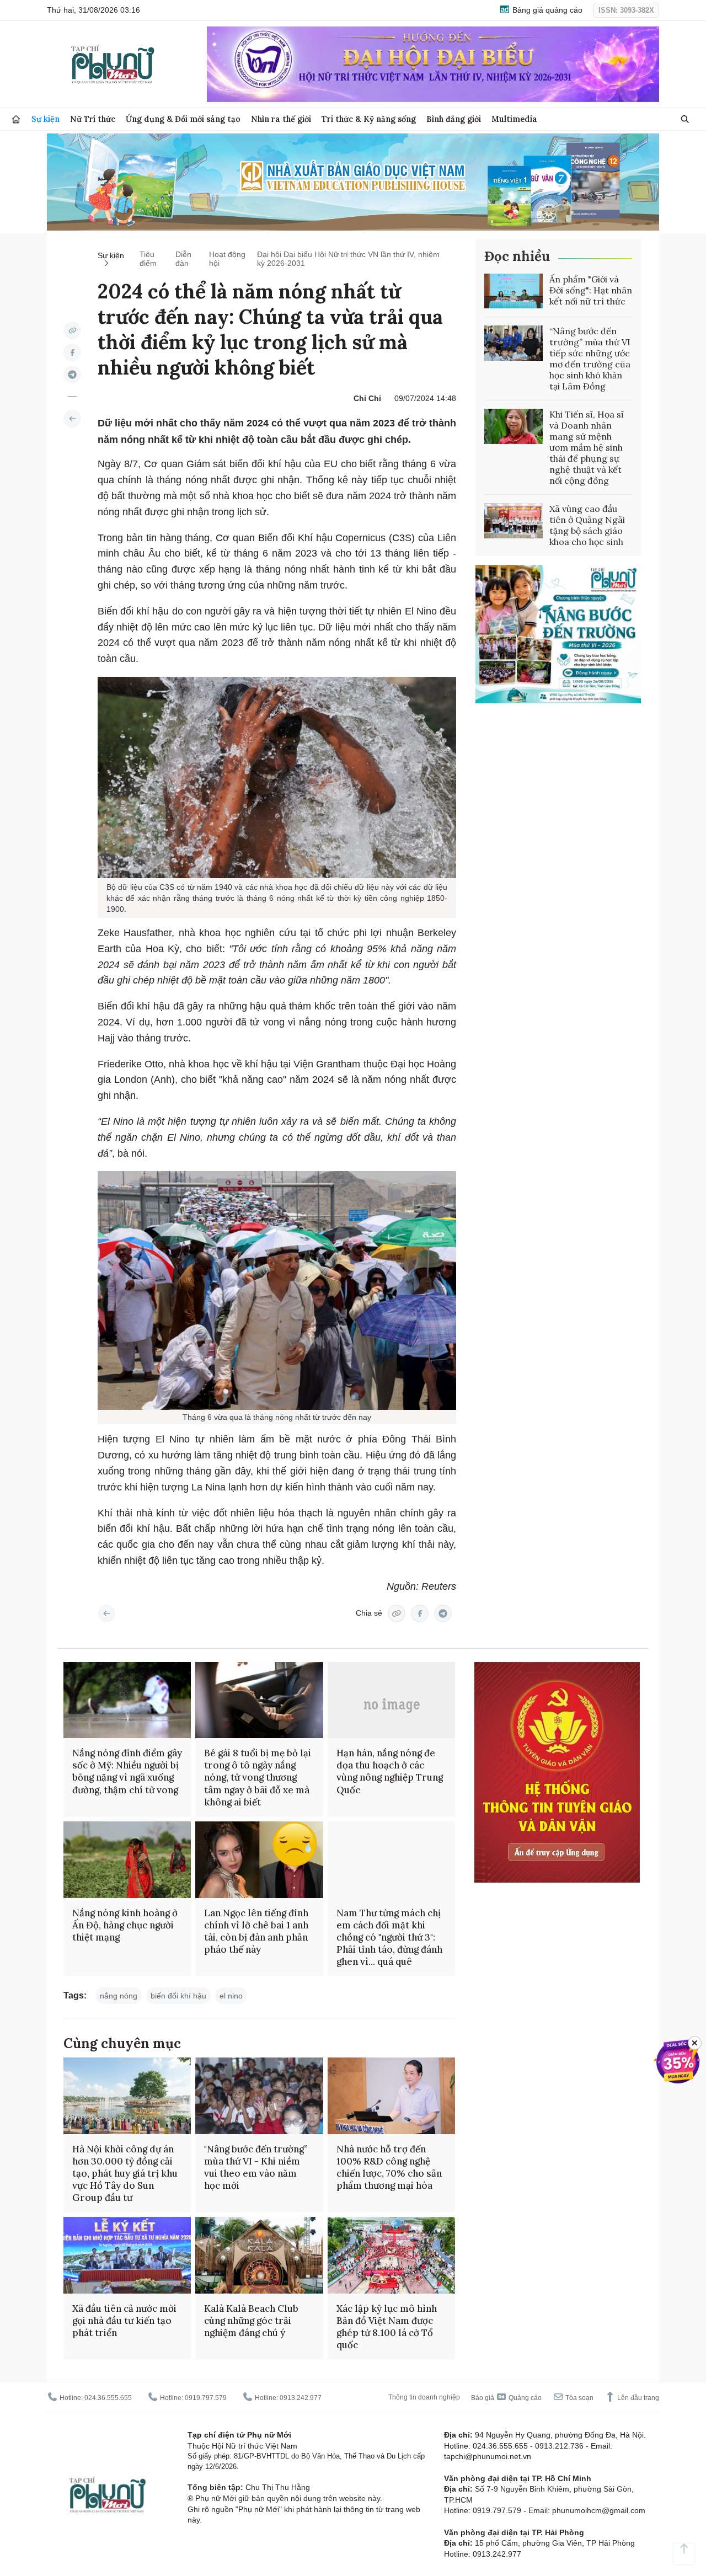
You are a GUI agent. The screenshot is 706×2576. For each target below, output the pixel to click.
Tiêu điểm (148, 259)
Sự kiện (46, 119)
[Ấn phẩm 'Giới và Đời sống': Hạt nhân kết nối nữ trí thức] (514, 291)
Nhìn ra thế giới (281, 119)
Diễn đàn (183, 259)
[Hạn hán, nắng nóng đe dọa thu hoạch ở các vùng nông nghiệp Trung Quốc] (391, 1700)
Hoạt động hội (227, 259)
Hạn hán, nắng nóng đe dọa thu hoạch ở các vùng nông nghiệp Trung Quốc (390, 1771)
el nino (231, 1996)
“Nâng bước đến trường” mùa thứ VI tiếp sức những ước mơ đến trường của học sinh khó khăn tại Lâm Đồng (590, 359)
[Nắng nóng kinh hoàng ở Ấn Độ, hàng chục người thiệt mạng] (127, 1860)
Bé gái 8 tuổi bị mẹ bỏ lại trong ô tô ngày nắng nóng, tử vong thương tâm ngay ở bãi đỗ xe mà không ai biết (258, 1777)
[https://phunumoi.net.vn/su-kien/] (72, 419)
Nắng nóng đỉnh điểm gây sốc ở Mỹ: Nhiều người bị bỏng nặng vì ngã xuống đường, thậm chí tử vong (127, 1771)
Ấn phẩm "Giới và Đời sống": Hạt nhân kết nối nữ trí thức (591, 290)
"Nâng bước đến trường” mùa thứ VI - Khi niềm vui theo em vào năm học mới (256, 2167)
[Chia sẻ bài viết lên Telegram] (72, 375)
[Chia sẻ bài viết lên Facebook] (72, 352)
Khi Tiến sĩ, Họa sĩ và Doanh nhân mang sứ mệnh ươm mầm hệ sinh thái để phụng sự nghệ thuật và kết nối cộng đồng (587, 447)
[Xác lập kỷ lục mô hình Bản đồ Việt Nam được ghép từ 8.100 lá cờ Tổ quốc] (391, 2255)
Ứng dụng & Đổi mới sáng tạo (183, 119)
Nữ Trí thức (93, 119)
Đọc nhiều (517, 256)
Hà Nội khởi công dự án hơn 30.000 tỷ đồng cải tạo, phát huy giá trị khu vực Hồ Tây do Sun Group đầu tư (125, 2173)
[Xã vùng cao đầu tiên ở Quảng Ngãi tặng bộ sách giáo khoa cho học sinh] (514, 521)
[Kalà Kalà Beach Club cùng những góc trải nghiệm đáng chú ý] (259, 2255)
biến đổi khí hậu (178, 1996)
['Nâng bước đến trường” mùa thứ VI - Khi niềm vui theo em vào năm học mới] (259, 2096)
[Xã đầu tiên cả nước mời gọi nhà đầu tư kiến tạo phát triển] (127, 2255)
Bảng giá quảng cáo (546, 10)
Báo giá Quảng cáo (506, 2398)
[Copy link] (72, 330)
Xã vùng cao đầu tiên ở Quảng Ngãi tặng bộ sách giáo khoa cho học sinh (587, 525)
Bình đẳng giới (454, 119)
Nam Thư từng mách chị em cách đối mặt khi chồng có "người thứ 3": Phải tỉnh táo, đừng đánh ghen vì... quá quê (389, 1937)
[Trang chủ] (16, 119)
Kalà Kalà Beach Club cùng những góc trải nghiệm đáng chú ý (251, 2321)
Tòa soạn (579, 2398)
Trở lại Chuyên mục (106, 1613)
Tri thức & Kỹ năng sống (369, 119)
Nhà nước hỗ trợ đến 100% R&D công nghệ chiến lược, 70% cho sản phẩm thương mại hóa (389, 2167)
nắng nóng (119, 1996)
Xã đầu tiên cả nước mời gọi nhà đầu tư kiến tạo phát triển (124, 2321)
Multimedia (514, 119)
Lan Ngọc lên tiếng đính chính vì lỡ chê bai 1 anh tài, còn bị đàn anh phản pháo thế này (256, 1931)
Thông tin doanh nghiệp (424, 2397)
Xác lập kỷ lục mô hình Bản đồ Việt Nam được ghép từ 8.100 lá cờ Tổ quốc (387, 2327)
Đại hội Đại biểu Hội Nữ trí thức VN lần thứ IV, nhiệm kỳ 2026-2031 (348, 259)
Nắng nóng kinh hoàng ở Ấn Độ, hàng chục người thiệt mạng (125, 1925)
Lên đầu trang (637, 2398)
